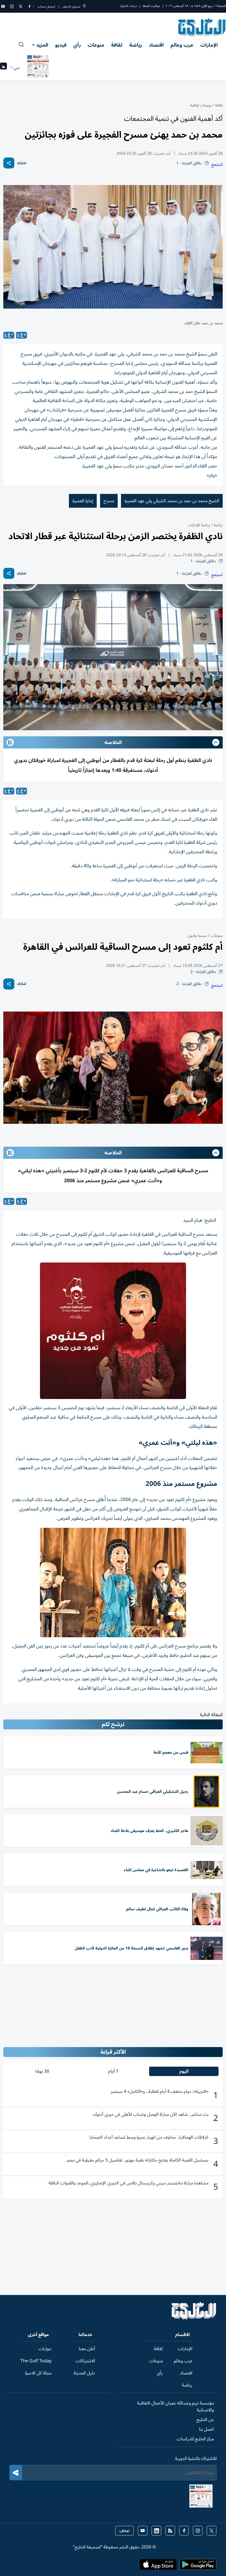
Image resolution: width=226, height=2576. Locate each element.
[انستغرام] (12, 6)
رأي (77, 45)
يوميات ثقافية (201, 105)
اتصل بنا (206, 2429)
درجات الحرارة (129, 6)
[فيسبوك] (29, 6)
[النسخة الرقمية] (38, 68)
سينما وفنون (197, 936)
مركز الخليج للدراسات (195, 2439)
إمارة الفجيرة (83, 501)
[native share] (9, 163)
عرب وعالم (182, 45)
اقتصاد (156, 45)
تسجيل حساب (46, 6)
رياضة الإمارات (199, 525)
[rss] (170, 2531)
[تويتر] (21, 6)
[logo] (202, 28)
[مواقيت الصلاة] (3, 68)
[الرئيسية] (194, 2318)
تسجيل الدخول (71, 6)
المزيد (42, 45)
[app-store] (158, 2566)
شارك (22, 163)
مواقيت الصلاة (151, 6)
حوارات (45, 2349)
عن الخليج (205, 2420)
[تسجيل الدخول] (84, 6)
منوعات (96, 45)
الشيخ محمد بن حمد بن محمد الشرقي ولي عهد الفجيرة (172, 501)
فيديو (61, 45)
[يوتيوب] (3, 6)
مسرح (109, 501)
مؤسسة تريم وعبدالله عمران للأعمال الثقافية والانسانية (175, 2407)
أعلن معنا (87, 2349)
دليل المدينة (84, 2373)
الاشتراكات (85, 2361)
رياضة (136, 45)
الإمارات (209, 45)
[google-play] (198, 2566)
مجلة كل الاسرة (38, 2373)
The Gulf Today (36, 2361)
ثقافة (117, 45)
